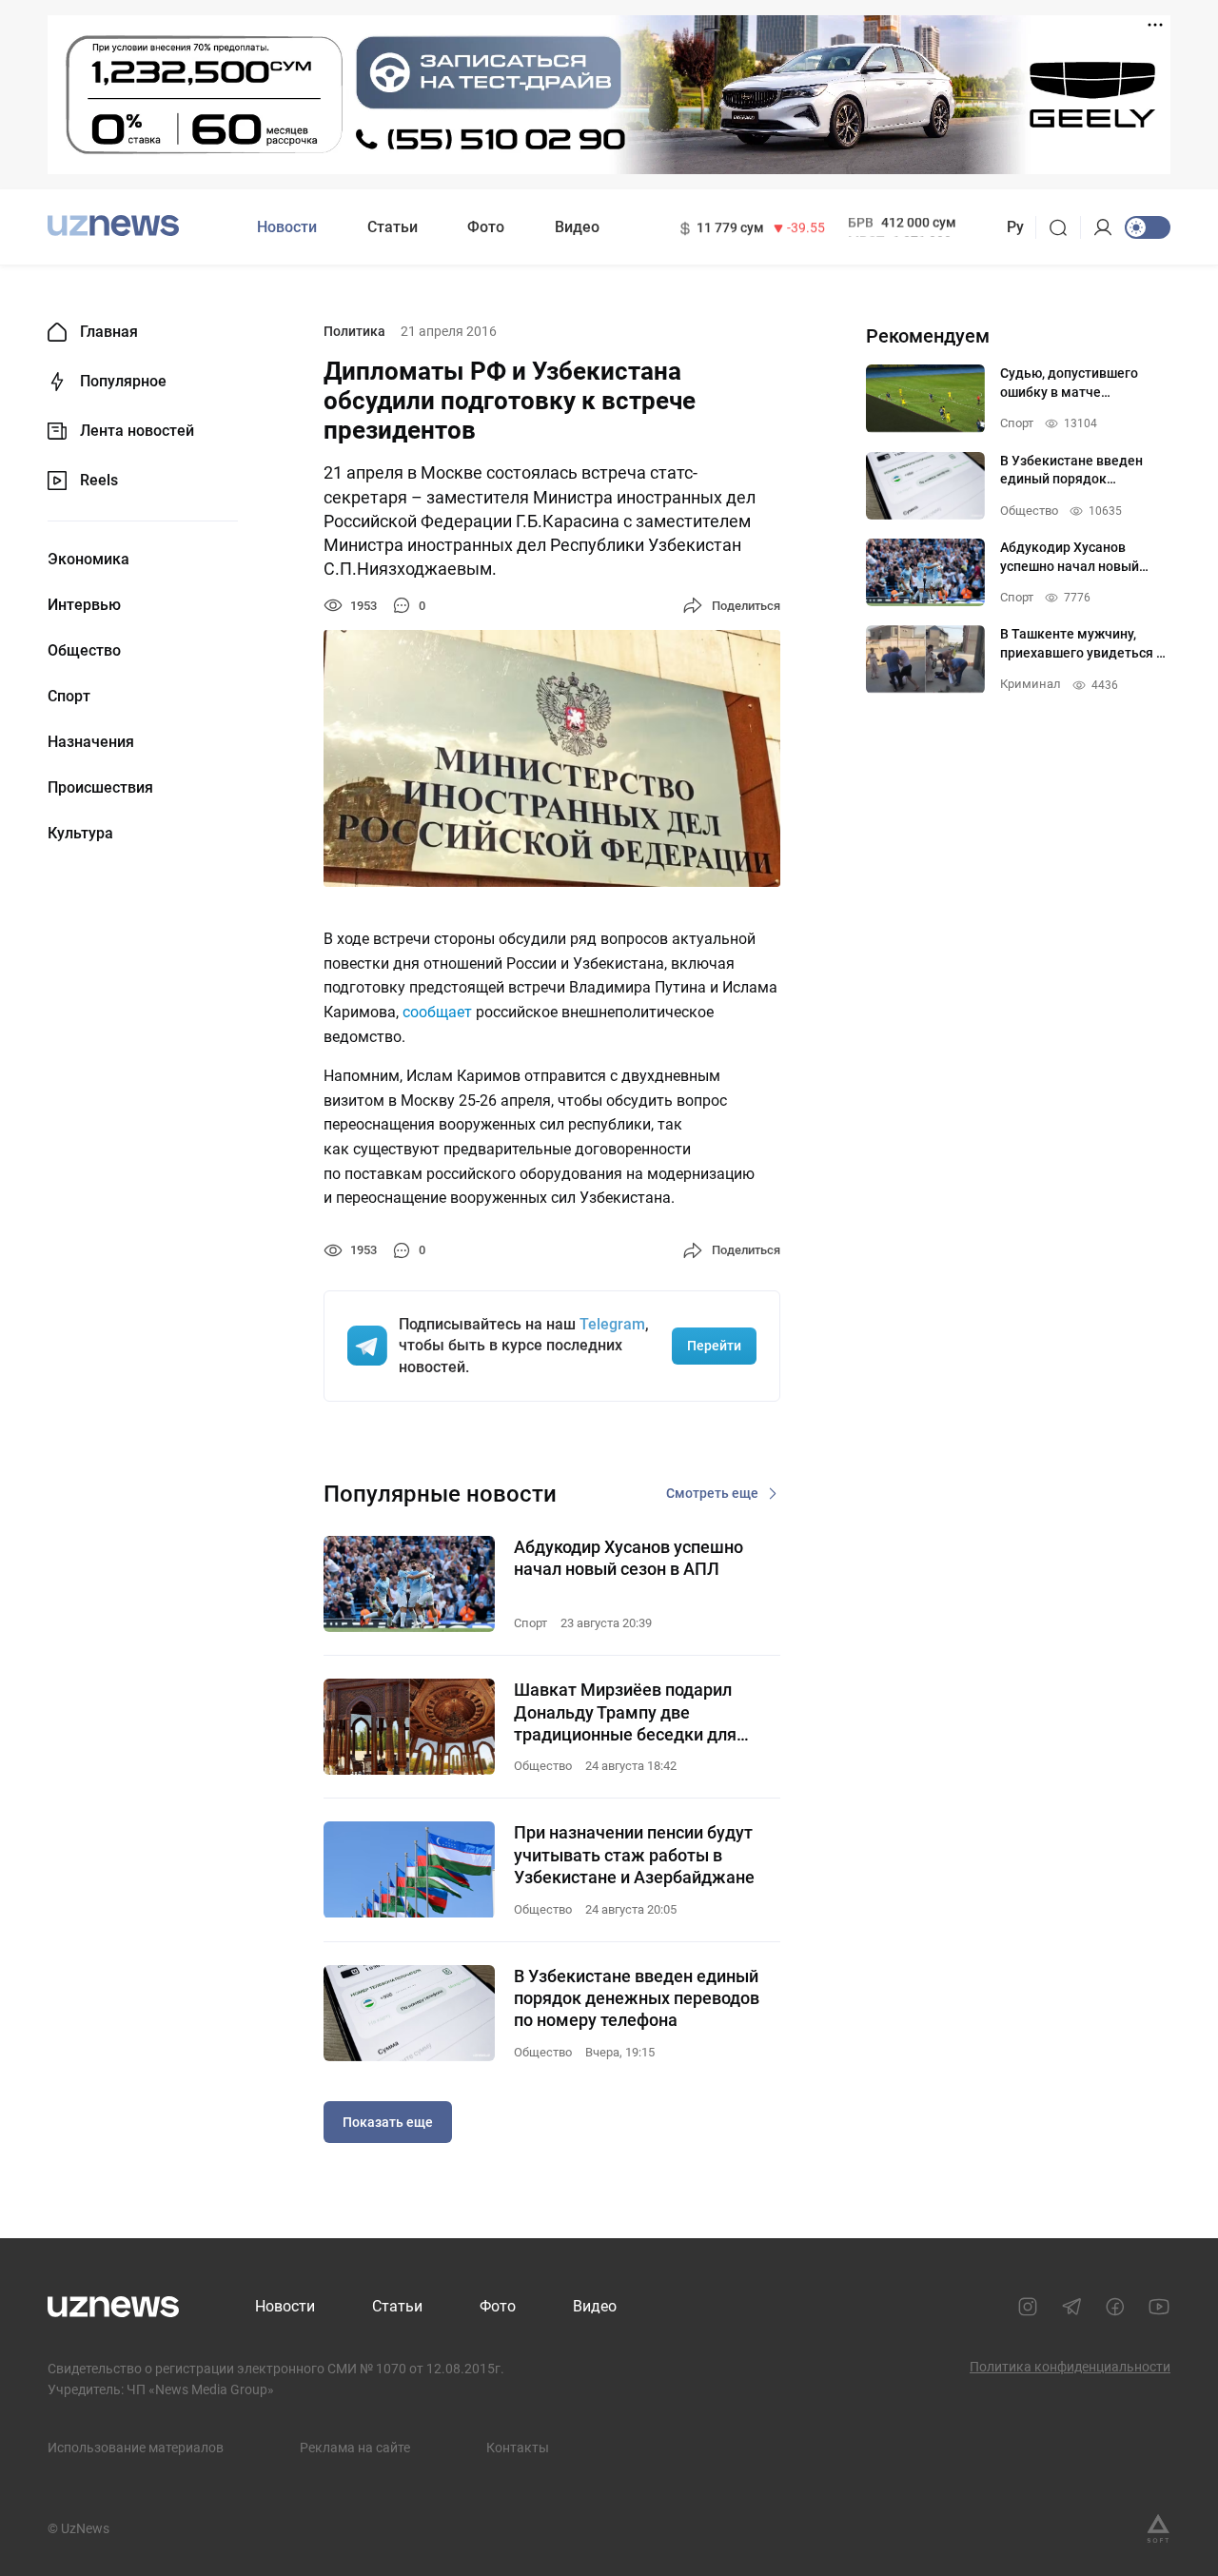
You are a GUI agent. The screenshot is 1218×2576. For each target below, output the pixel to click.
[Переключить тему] (1148, 227)
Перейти (714, 1346)
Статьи (393, 227)
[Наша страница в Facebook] (1115, 2307)
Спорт (69, 697)
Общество (84, 651)
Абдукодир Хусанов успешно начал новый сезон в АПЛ (629, 1558)
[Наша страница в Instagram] (1028, 2307)
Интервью (84, 605)
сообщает (437, 1012)
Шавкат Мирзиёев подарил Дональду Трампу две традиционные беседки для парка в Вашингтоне (625, 1712)
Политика (354, 331)
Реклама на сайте (355, 2448)
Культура (80, 834)
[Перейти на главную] (113, 225)
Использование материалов (136, 2448)
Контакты (518, 2448)
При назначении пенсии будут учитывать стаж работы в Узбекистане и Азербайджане (634, 1855)
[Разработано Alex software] (1158, 2528)
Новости (287, 227)
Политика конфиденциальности (1070, 2367)
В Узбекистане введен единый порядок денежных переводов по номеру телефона (637, 1998)
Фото (486, 227)
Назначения (91, 742)
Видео (577, 227)
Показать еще (388, 2122)
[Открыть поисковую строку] (1064, 227)
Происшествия (100, 788)
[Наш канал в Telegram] (1071, 2307)
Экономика (88, 560)
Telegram (612, 1324)
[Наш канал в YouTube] (1159, 2307)
